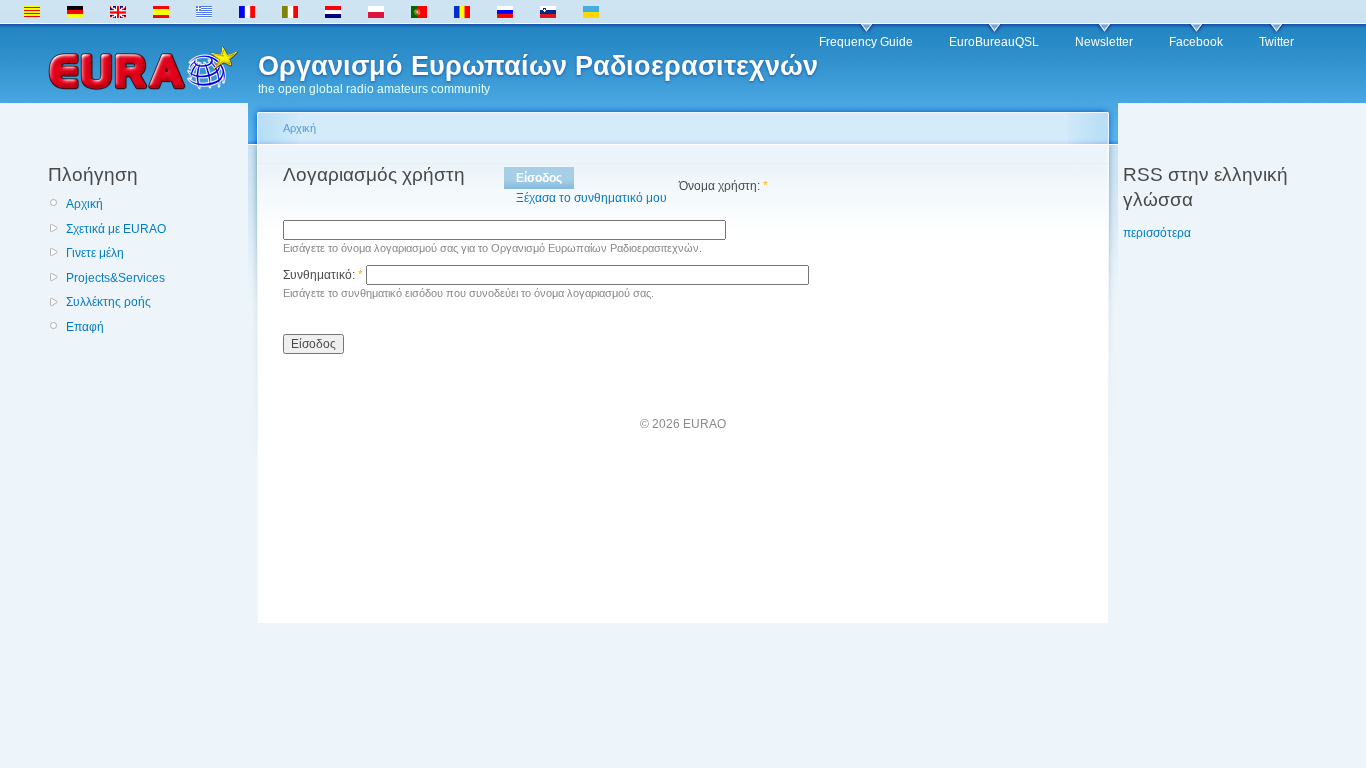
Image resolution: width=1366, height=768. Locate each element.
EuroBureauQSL (994, 42)
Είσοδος (539, 178)
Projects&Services (115, 278)
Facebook (1196, 42)
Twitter (1276, 42)
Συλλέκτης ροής (108, 302)
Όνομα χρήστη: (723, 186)
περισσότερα (1157, 233)
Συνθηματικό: (323, 275)
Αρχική (84, 204)
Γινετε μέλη (95, 253)
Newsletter (1104, 42)
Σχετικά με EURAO (116, 229)
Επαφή (85, 327)
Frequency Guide (866, 42)
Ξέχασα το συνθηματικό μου (591, 198)
